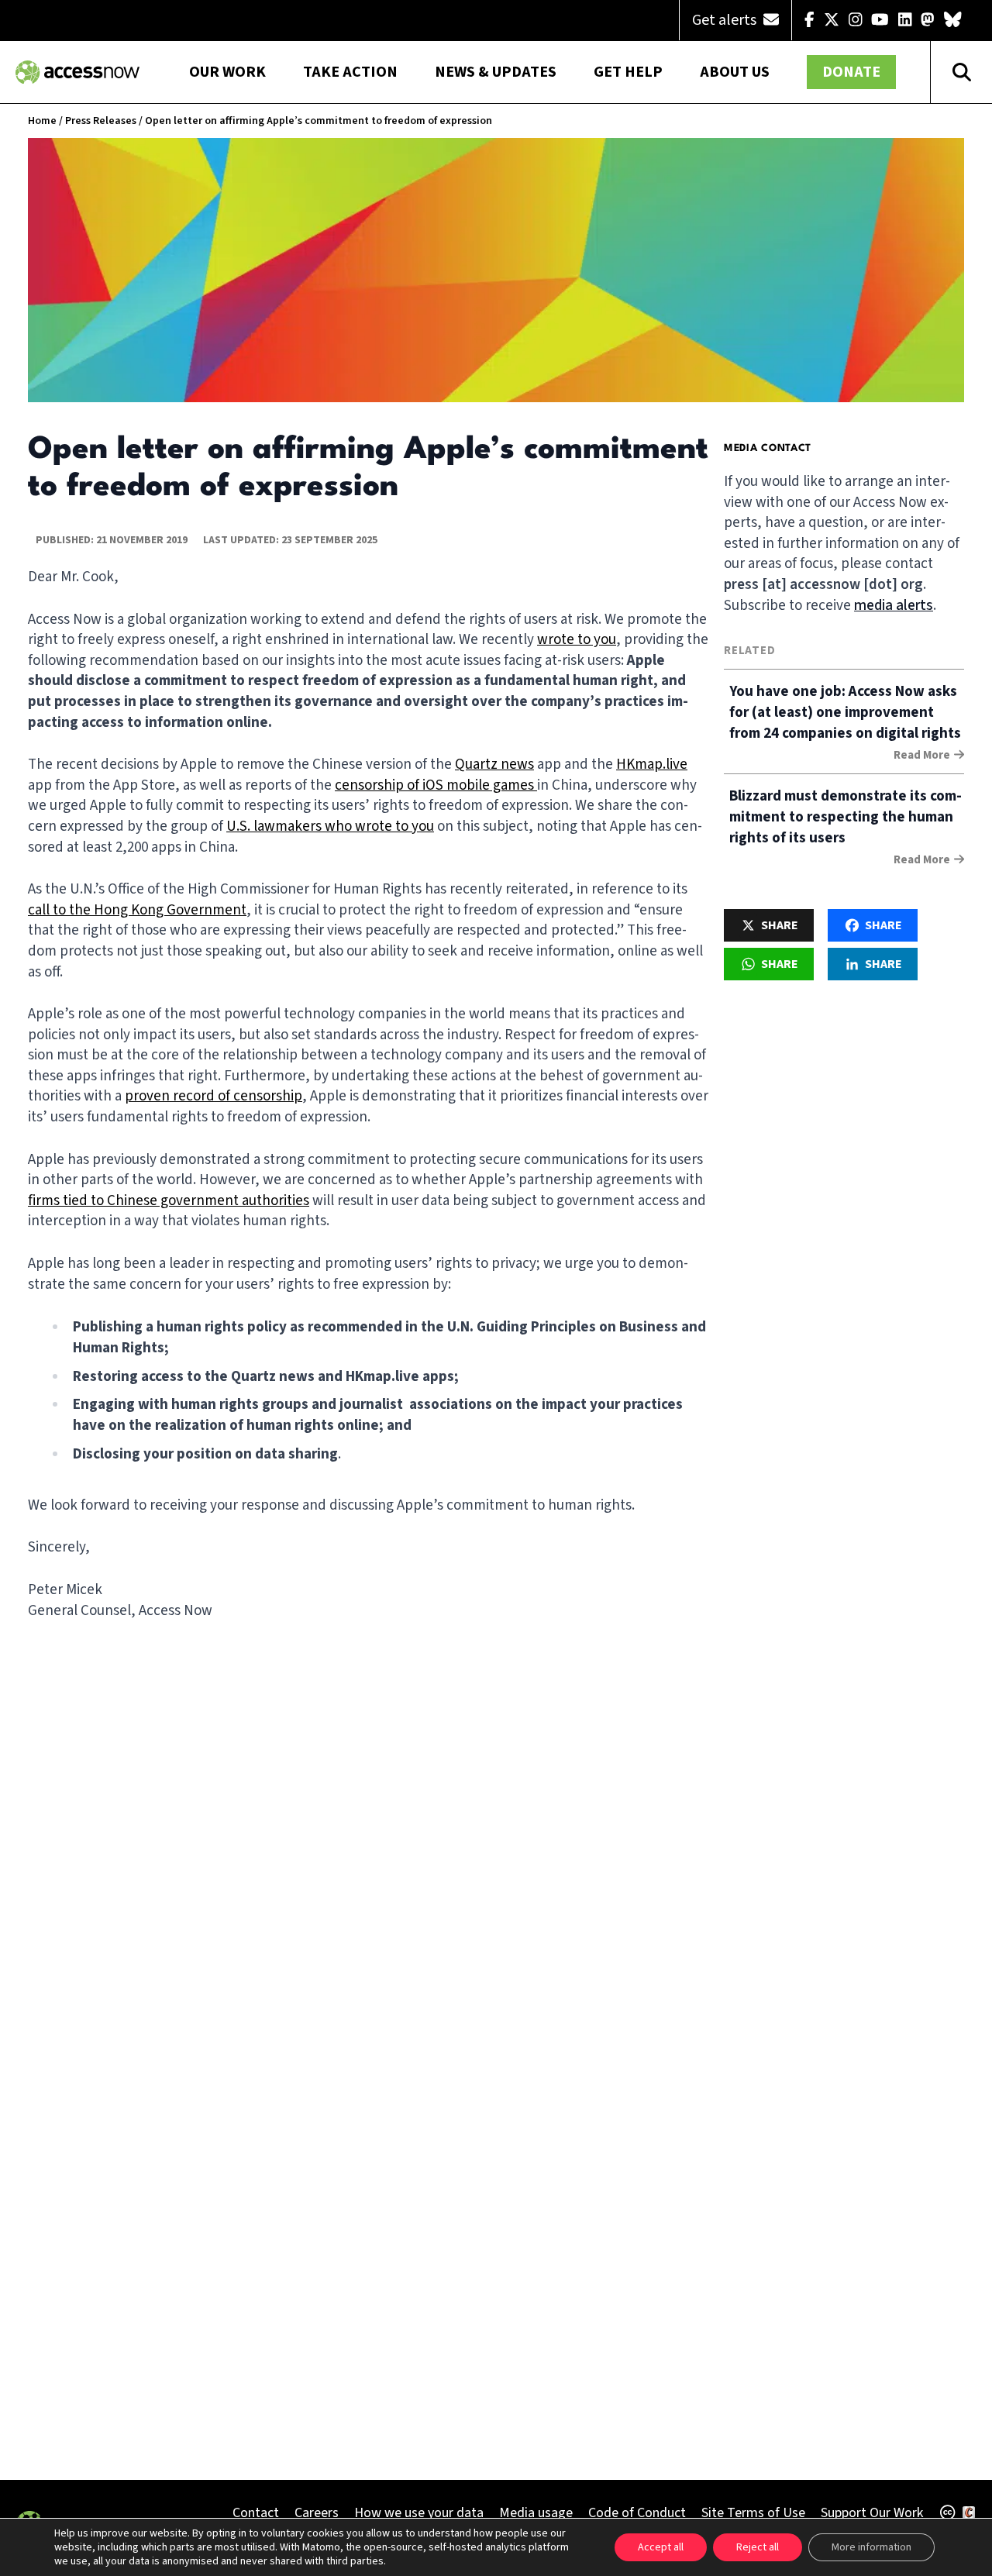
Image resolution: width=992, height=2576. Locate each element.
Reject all (758, 2547)
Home (42, 121)
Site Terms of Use (753, 2513)
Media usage (536, 2513)
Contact (256, 2513)
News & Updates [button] (496, 72)
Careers (317, 2513)
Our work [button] (227, 72)
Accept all (661, 2547)
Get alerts (726, 20)
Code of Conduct (637, 2513)
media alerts (894, 606)
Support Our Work (872, 2513)
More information (871, 2547)
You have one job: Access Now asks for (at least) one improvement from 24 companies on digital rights (845, 713)
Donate (851, 72)
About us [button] (735, 72)
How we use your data (419, 2513)
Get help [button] (628, 72)
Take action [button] (350, 72)
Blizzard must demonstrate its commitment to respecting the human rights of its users (846, 817)
